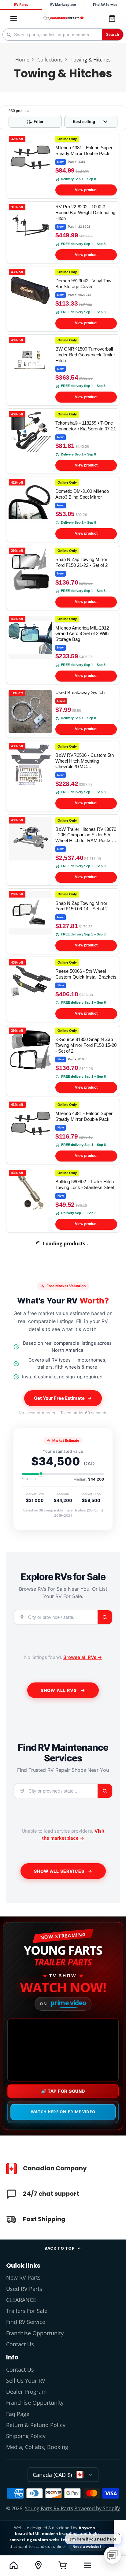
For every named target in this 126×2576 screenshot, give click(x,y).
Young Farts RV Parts (49, 2508)
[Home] (63, 19)
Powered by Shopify (97, 2508)
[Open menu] (88, 2565)
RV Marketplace (63, 5)
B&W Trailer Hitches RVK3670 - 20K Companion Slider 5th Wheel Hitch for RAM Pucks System (63, 850)
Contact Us (20, 2344)
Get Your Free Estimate (59, 1398)
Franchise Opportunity (35, 2333)
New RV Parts (23, 2277)
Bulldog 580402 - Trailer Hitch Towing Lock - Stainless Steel (63, 1200)
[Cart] (112, 18)
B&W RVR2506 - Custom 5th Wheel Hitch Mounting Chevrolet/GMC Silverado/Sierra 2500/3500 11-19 (63, 776)
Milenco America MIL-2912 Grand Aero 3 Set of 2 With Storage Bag (63, 649)
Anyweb (87, 2528)
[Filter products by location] (38, 2565)
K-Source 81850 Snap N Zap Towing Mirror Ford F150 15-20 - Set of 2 (63, 1060)
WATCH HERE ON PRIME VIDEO (63, 2112)
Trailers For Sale (27, 2311)
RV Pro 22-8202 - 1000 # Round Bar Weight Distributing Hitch (63, 232)
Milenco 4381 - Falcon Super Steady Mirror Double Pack (63, 166)
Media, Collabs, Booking (37, 2447)
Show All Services (59, 1871)
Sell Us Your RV (26, 2381)
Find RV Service (105, 5)
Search (113, 35)
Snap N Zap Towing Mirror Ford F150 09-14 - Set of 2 (63, 921)
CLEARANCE (21, 2300)
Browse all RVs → (83, 1657)
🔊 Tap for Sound (63, 2091)
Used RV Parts (24, 2289)
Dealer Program (26, 2392)
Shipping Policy (26, 2436)
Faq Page (18, 2414)
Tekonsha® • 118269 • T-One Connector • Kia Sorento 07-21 (63, 441)
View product (86, 190)
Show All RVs (59, 1690)
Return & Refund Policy (36, 2425)
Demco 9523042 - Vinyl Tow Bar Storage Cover (63, 299)
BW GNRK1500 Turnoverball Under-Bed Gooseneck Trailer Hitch (63, 370)
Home (22, 60)
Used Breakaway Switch (63, 712)
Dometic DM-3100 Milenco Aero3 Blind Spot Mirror (63, 509)
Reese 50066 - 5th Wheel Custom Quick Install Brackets (63, 989)
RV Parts (21, 5)
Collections (50, 60)
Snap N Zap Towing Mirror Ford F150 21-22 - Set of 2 (63, 578)
